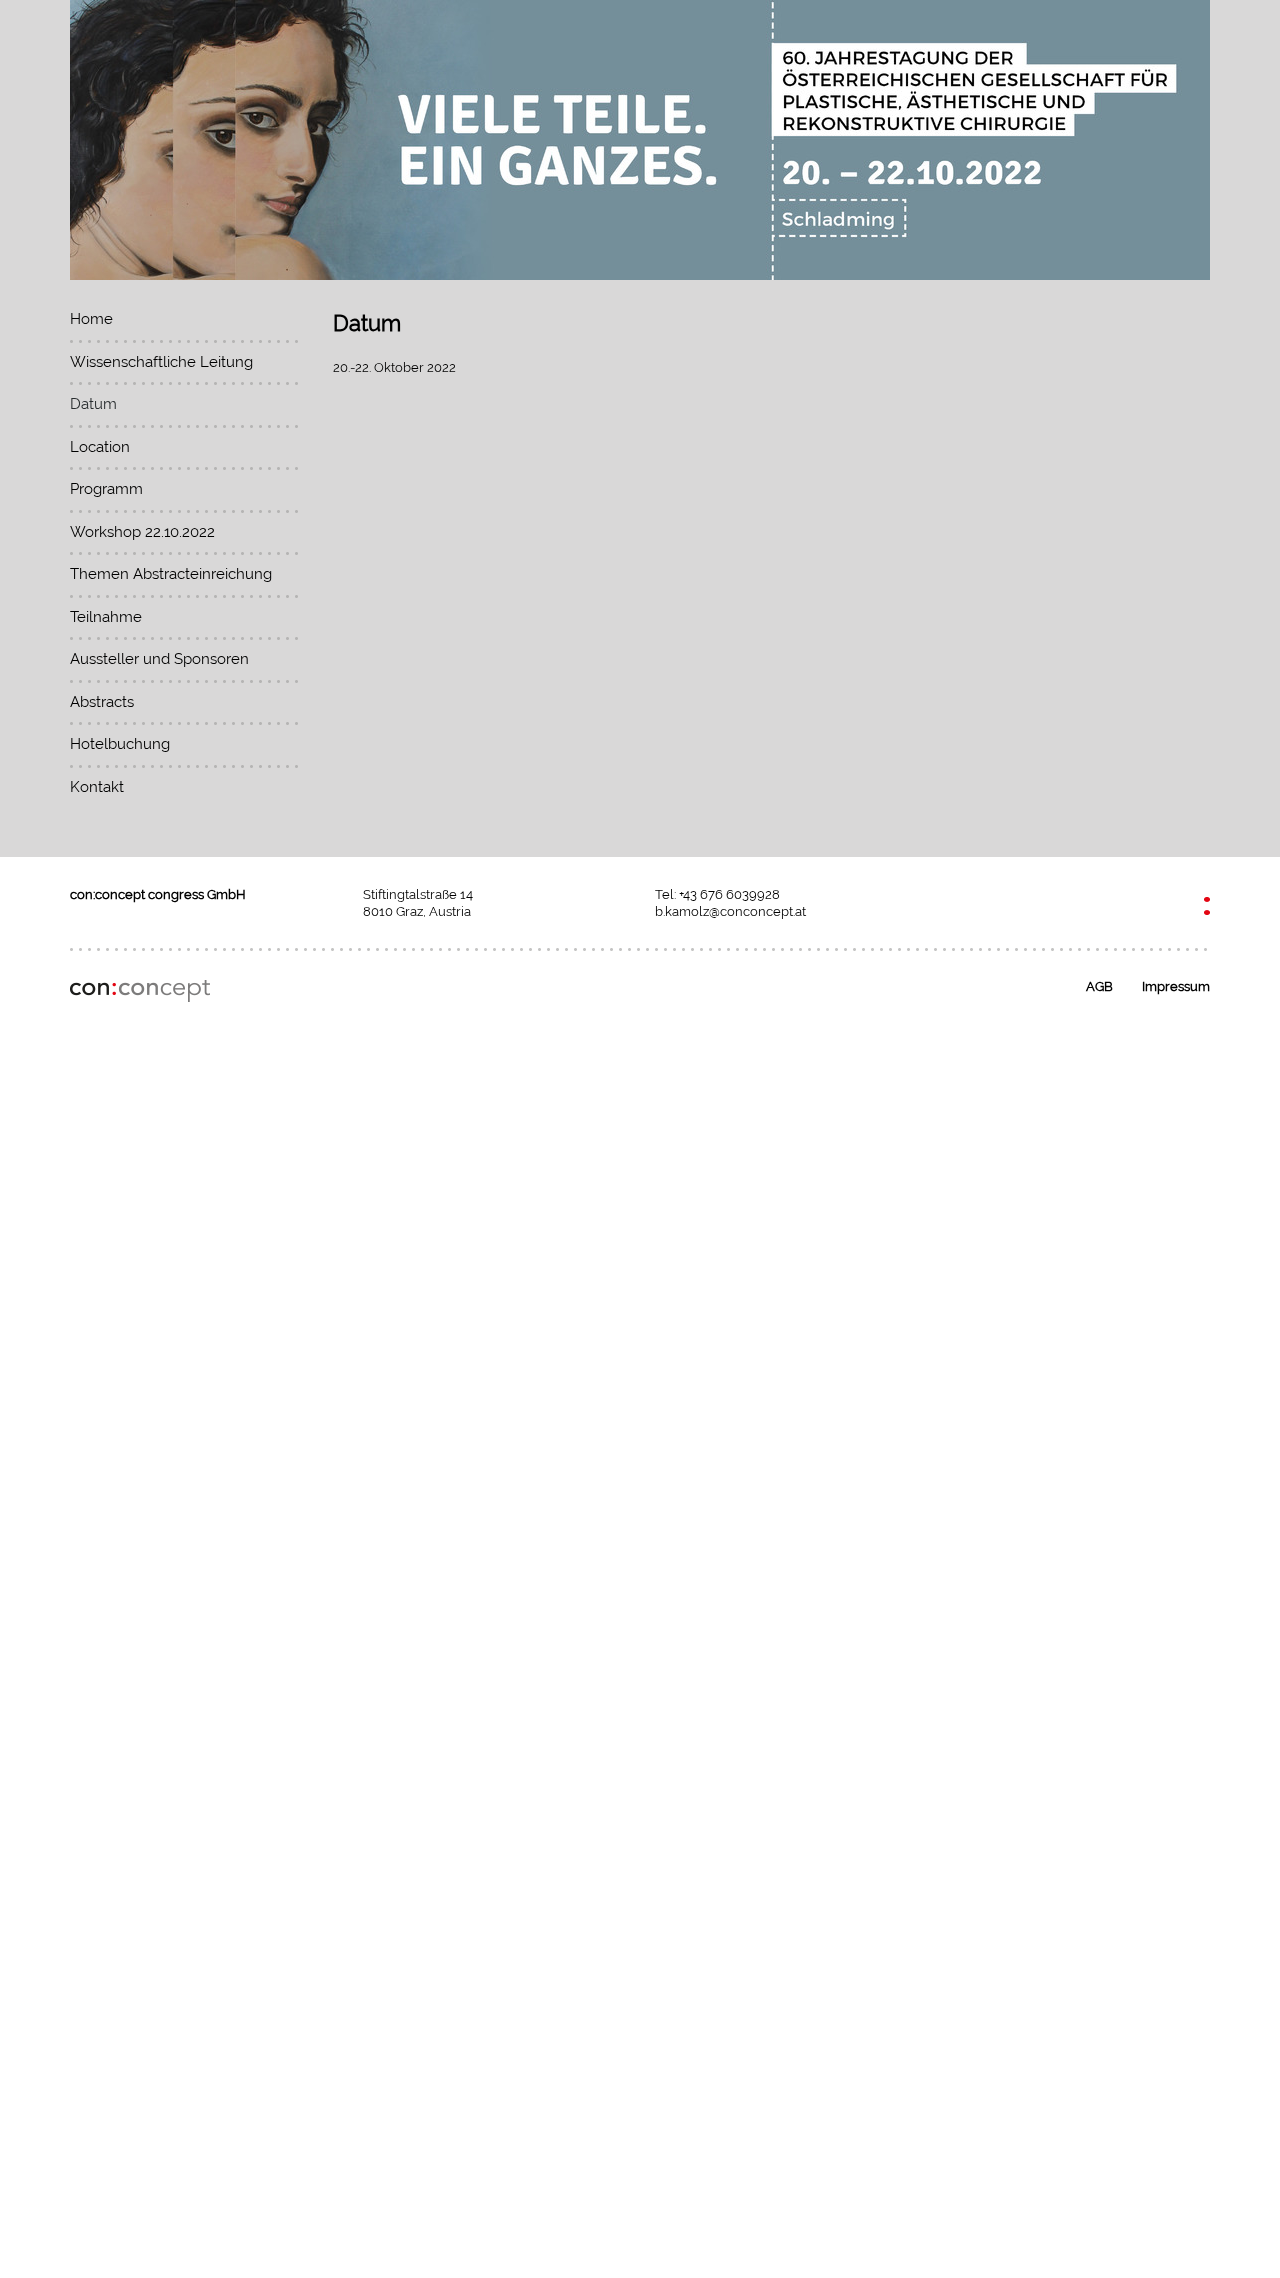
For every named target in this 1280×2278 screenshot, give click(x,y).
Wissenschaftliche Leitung (161, 362)
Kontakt (97, 787)
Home (91, 319)
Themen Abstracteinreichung (171, 574)
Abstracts (102, 702)
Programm (106, 489)
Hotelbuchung (120, 744)
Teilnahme (106, 617)
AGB (1099, 986)
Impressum (1176, 986)
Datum (93, 404)
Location (100, 447)
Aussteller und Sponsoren (159, 659)
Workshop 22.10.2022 (142, 532)
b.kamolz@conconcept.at (730, 911)
